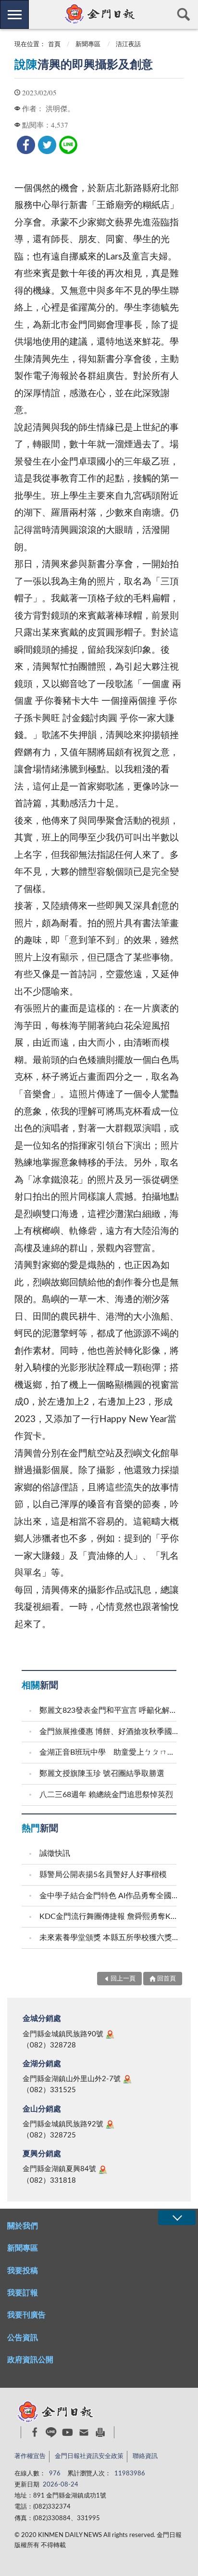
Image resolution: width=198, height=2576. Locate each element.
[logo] (99, 14)
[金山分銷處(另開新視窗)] (110, 2124)
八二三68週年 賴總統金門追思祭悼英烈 (106, 1795)
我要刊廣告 (26, 2315)
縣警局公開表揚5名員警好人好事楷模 (103, 1875)
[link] (26, 145)
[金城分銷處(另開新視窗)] (110, 2034)
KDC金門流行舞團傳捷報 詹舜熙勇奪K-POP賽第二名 (109, 1916)
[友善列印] (100, 2432)
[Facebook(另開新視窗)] (35, 2432)
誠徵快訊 (55, 1853)
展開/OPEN (177, 2218)
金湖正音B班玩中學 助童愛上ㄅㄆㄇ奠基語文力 (109, 1752)
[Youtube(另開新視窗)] (68, 2432)
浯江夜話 (128, 45)
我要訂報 (23, 2293)
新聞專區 (88, 45)
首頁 (54, 45)
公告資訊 (23, 2338)
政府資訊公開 (30, 2360)
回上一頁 (123, 1979)
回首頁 (167, 1979)
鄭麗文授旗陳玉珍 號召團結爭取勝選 (102, 1773)
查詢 (184, 14)
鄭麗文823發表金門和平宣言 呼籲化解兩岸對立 (109, 1710)
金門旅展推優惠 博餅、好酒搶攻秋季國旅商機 (109, 1732)
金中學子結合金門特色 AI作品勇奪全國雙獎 (109, 1896)
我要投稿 (23, 2271)
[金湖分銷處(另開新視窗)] (127, 2079)
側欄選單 (14, 14)
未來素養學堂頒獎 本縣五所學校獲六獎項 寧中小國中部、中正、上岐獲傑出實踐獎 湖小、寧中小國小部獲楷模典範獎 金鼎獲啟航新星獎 (109, 1938)
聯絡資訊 (145, 2456)
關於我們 (23, 2226)
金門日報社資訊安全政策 (89, 2456)
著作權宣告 (30, 2456)
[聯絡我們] (84, 2432)
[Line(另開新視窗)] (51, 2432)
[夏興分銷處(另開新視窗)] (103, 2170)
